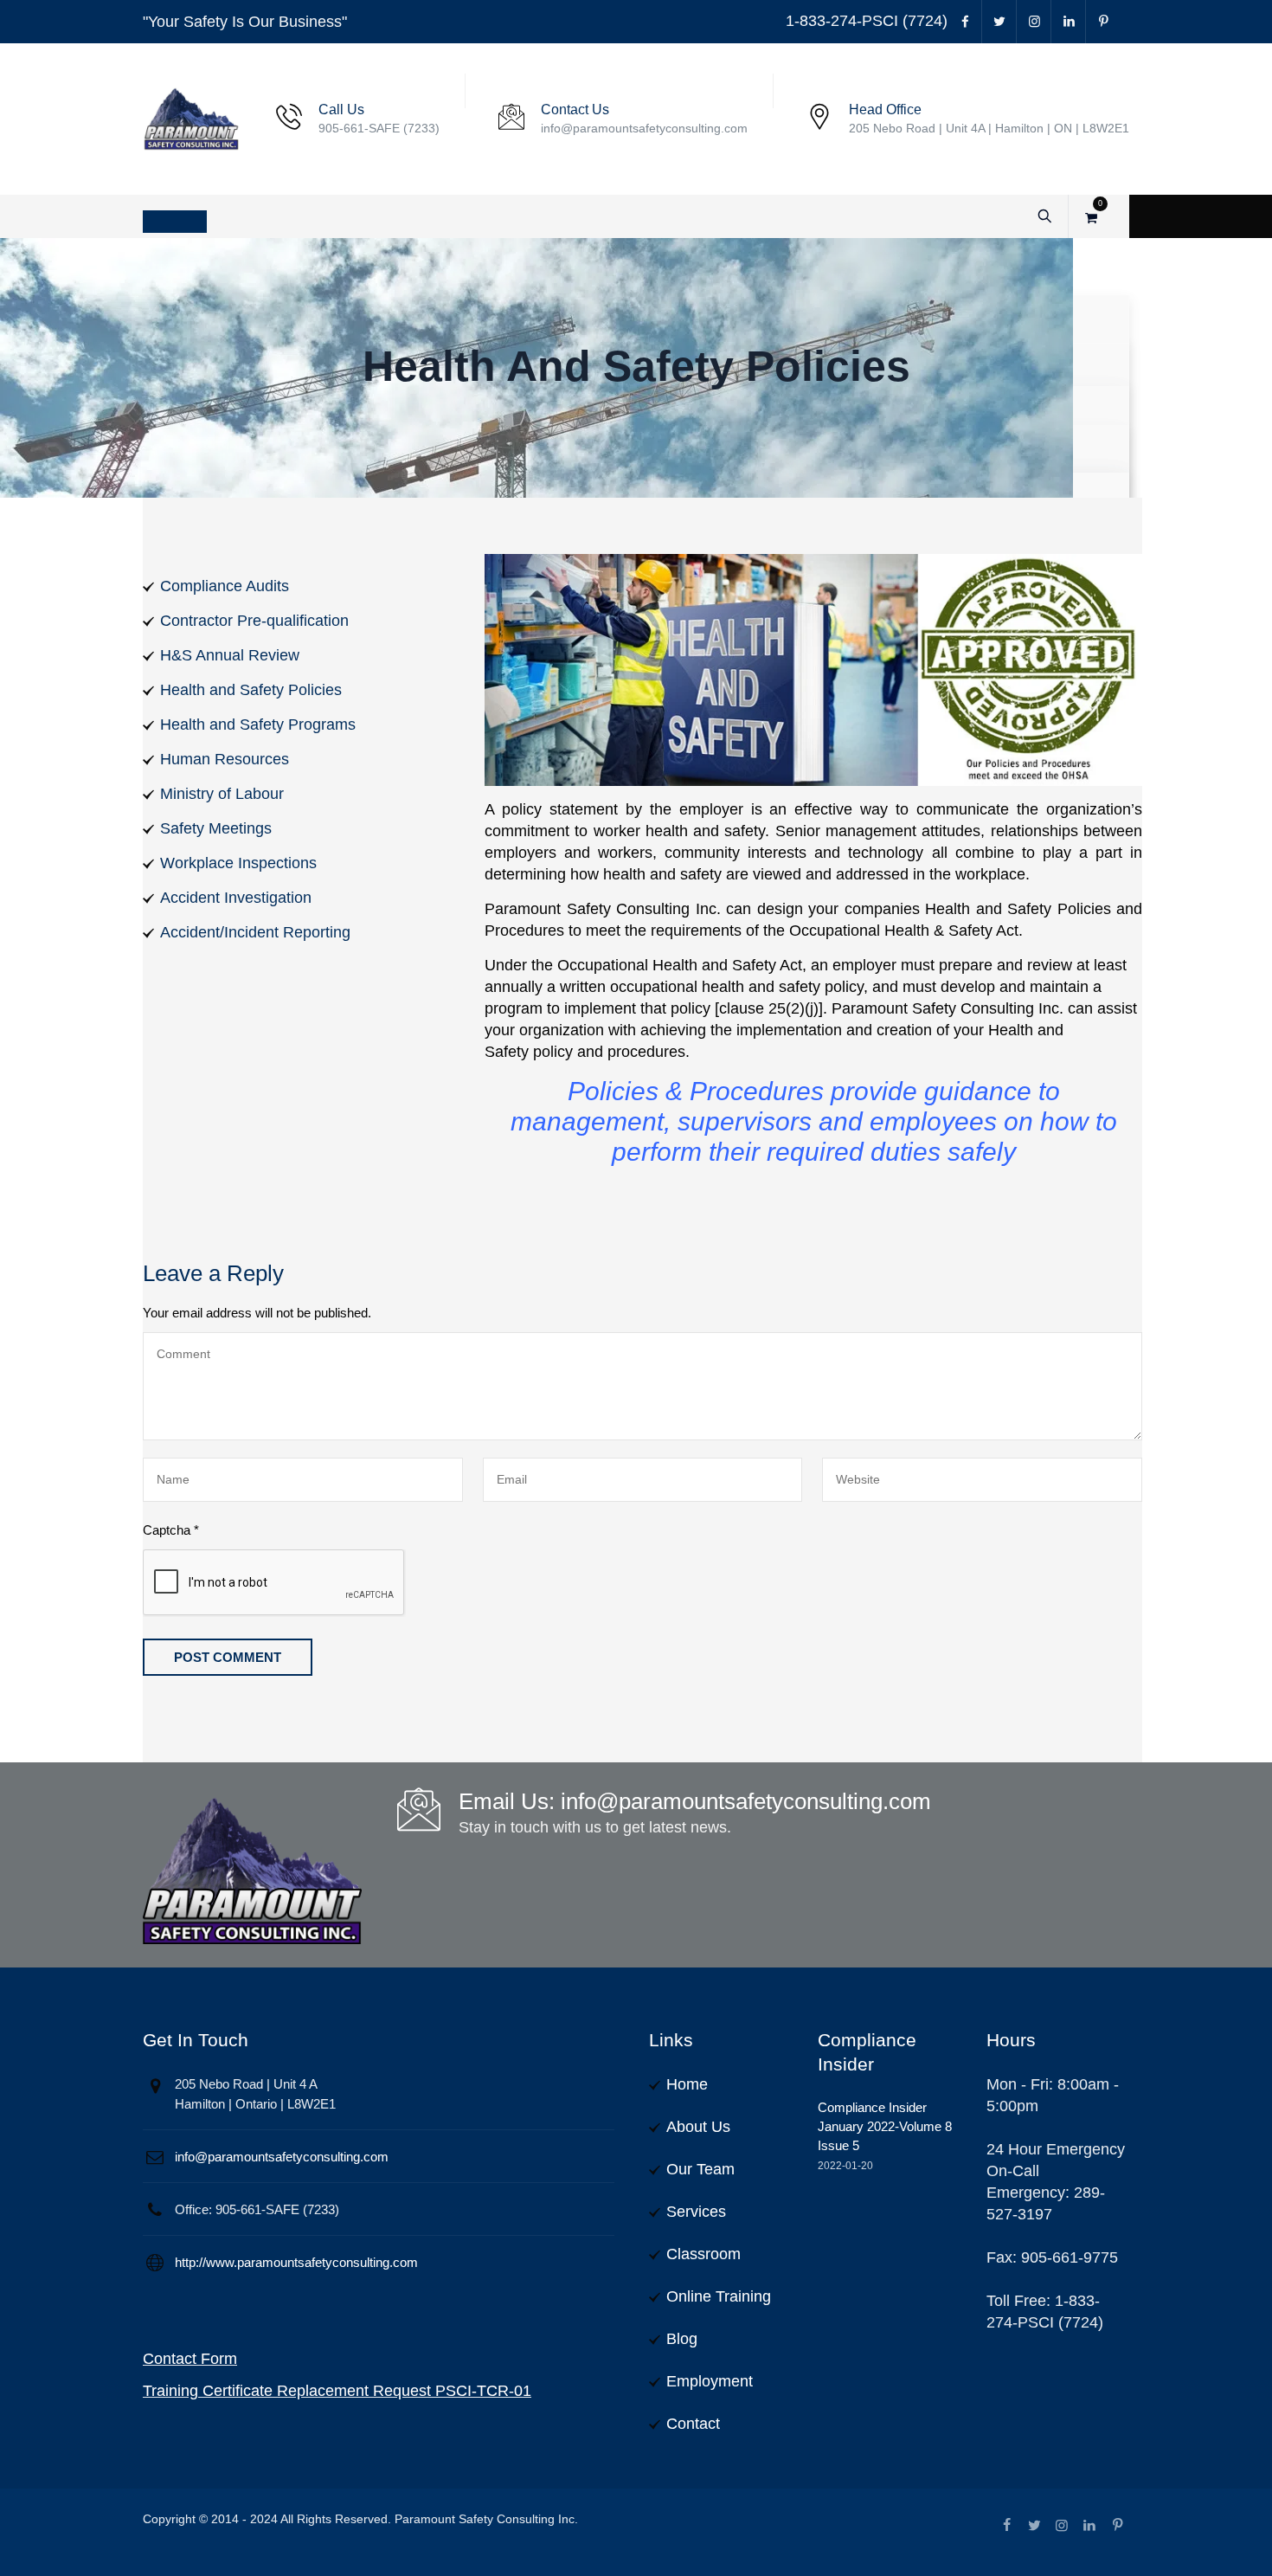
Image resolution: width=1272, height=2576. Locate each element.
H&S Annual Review (230, 655)
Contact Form (190, 2359)
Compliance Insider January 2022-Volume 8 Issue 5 (885, 2126)
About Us (698, 2127)
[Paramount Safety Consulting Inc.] (191, 119)
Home (687, 2084)
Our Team (700, 2169)
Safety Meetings (216, 828)
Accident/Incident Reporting (255, 932)
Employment (710, 2381)
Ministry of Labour (222, 794)
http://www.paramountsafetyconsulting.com (296, 2262)
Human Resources (225, 759)
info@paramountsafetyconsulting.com (282, 2157)
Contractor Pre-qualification (254, 621)
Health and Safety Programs (258, 724)
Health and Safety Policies (251, 690)
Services (696, 2212)
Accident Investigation (236, 898)
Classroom (703, 2254)
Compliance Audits (225, 586)
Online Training (719, 2296)
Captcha (171, 1530)
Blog (682, 2339)
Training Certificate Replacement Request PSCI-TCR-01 (337, 2391)
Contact (693, 2424)
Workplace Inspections (238, 863)
